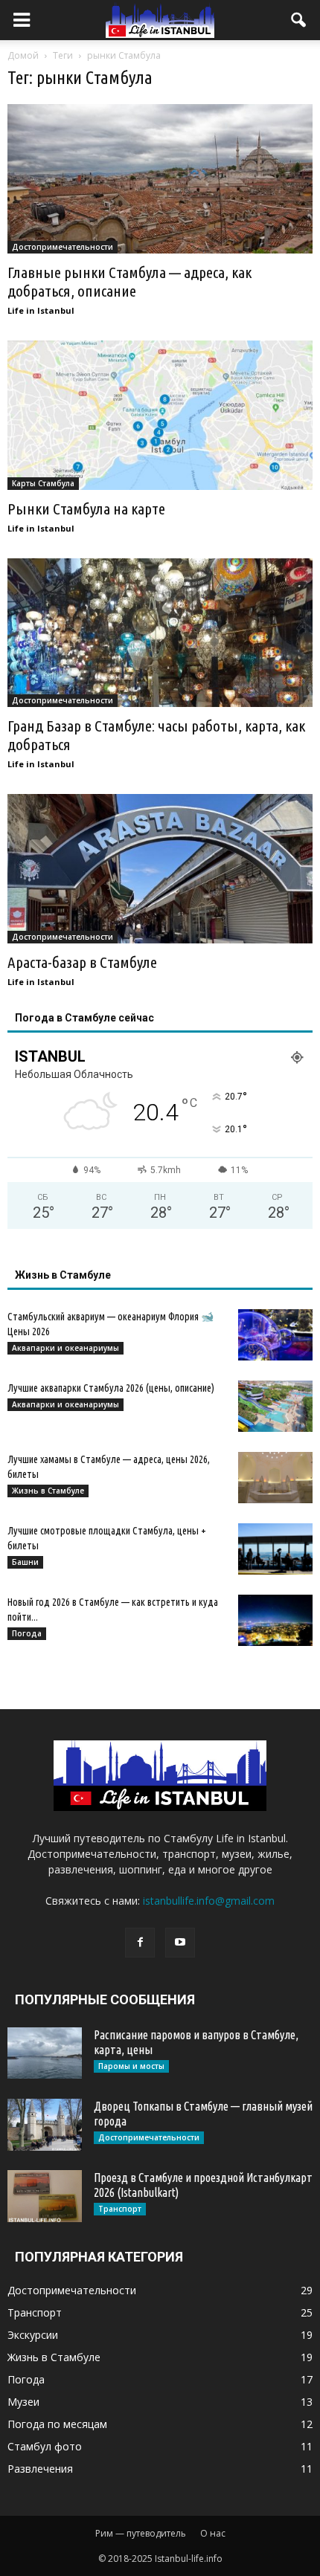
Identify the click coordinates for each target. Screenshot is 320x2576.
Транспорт (120, 2209)
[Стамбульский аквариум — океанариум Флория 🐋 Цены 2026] (275, 1335)
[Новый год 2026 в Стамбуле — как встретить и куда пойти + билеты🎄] (275, 1620)
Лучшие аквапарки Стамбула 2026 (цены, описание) (111, 1388)
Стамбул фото (45, 2446)
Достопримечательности (63, 247)
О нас (213, 2533)
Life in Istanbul (41, 310)
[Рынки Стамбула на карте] (160, 415)
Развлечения (40, 2469)
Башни (25, 1562)
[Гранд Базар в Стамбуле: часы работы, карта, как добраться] (160, 633)
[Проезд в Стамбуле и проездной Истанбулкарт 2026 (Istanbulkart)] (45, 2196)
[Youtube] (180, 1943)
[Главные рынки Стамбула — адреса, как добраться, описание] (160, 179)
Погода (27, 1633)
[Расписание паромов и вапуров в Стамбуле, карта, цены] (45, 2053)
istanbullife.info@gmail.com (209, 1901)
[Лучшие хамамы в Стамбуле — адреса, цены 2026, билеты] (275, 1478)
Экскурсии (33, 2335)
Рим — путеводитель (141, 2533)
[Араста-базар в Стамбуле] (160, 869)
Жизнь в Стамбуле (48, 1491)
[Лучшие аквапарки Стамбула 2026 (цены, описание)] (275, 1406)
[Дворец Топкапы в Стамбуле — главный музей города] (45, 2125)
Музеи (23, 2402)
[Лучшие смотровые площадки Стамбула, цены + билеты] (275, 1549)
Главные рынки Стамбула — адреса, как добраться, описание (129, 281)
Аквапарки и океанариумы (65, 1348)
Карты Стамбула (43, 483)
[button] (299, 20)
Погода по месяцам (57, 2424)
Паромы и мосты (131, 2066)
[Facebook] (140, 1943)
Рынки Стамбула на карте (86, 509)
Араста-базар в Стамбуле (82, 962)
